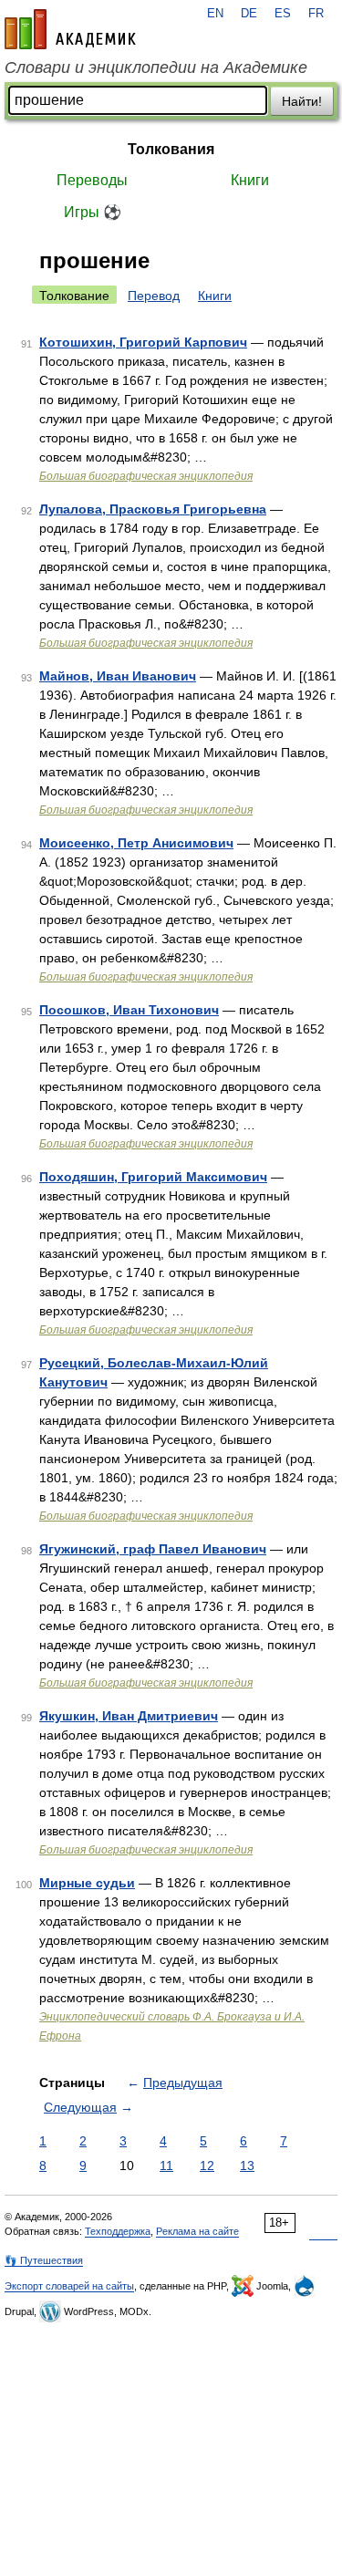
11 (166, 2166)
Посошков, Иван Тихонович (129, 1010)
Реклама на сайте (197, 2231)
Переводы (92, 180)
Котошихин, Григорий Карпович (143, 342)
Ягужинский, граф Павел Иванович (153, 1549)
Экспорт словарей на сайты (69, 2286)
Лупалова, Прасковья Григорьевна (153, 509)
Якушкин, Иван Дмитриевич (129, 1716)
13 (247, 2166)
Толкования (171, 149)
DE (249, 14)
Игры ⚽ (93, 212)
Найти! (302, 101)
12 (207, 2166)
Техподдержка (118, 2231)
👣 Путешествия (44, 2260)
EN (215, 14)
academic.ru (70, 29)
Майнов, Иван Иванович (118, 676)
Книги (250, 180)
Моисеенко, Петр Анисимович (136, 843)
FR (316, 14)
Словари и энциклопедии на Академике (156, 68)
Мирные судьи (87, 1883)
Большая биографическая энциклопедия (146, 476)
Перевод (154, 296)
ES (283, 14)
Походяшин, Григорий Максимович (153, 1177)
